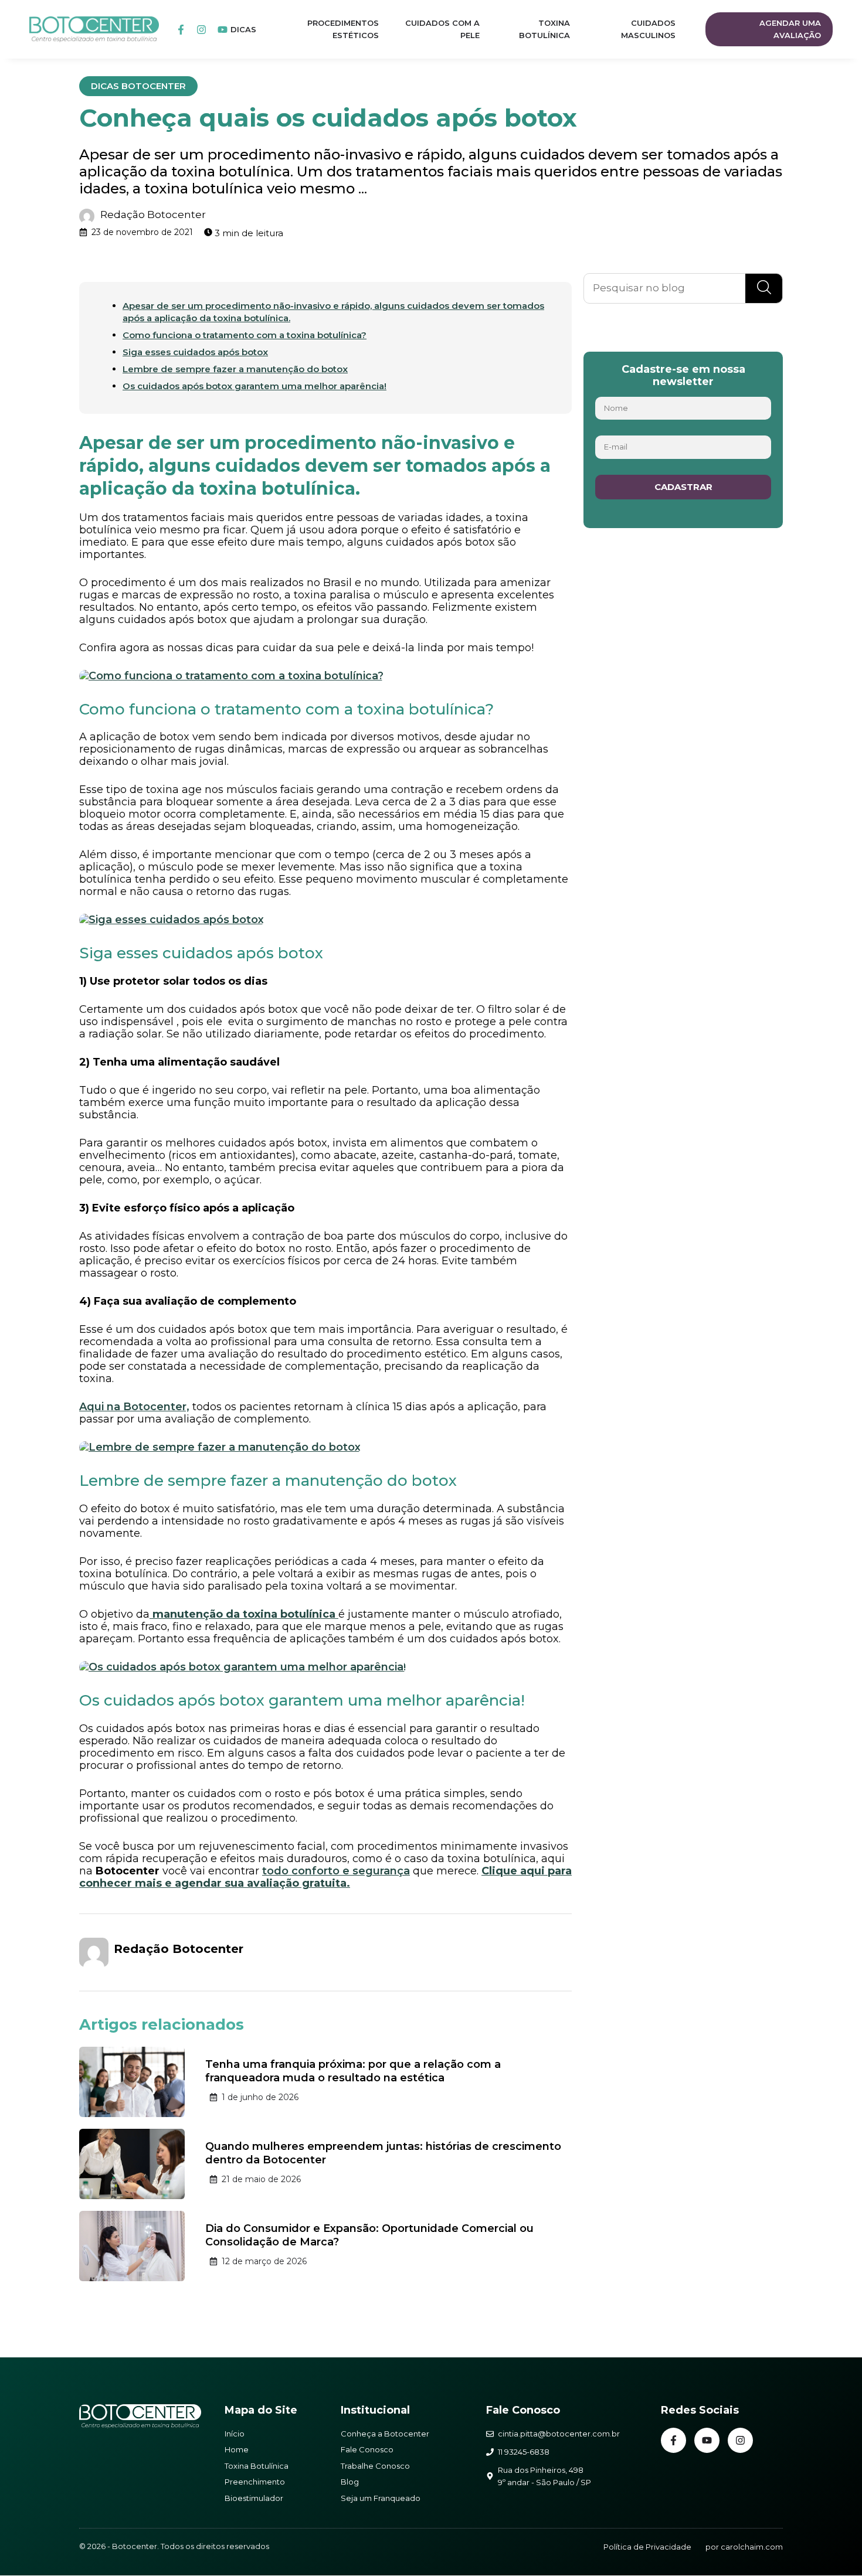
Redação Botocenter (153, 215)
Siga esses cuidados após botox (195, 352)
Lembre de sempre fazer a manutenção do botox (235, 369)
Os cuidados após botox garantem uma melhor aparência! (254, 386)
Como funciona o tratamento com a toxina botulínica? (245, 335)
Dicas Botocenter (138, 86)
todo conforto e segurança (336, 1871)
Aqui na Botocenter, (134, 1407)
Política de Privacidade (647, 2547)
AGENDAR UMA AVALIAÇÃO (790, 29)
